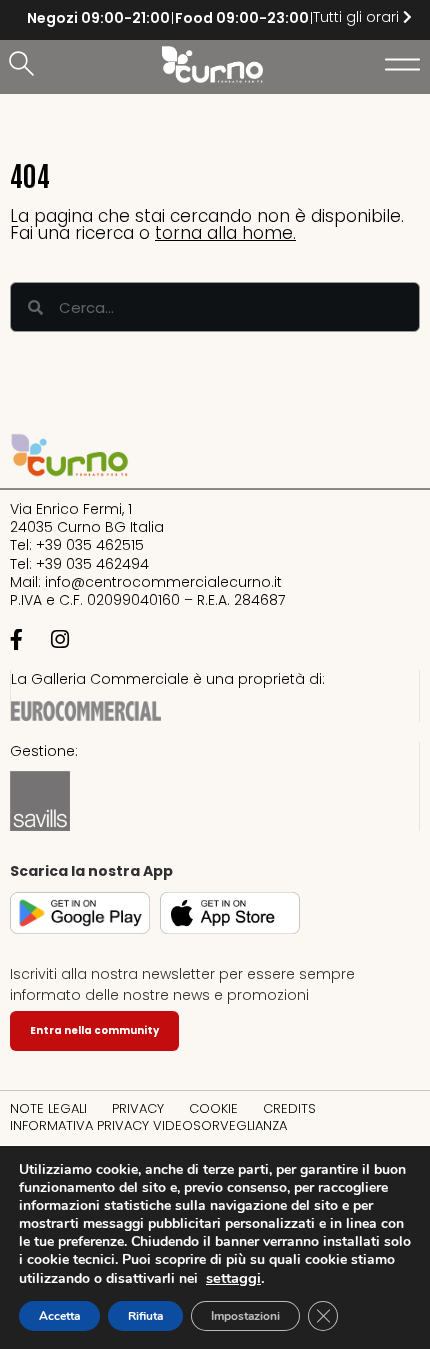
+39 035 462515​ (90, 545)
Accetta (59, 1316)
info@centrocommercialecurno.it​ (163, 582)
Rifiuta (145, 1316)
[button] (25, 65)
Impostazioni (245, 1316)
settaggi (233, 1278)
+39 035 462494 (92, 564)
